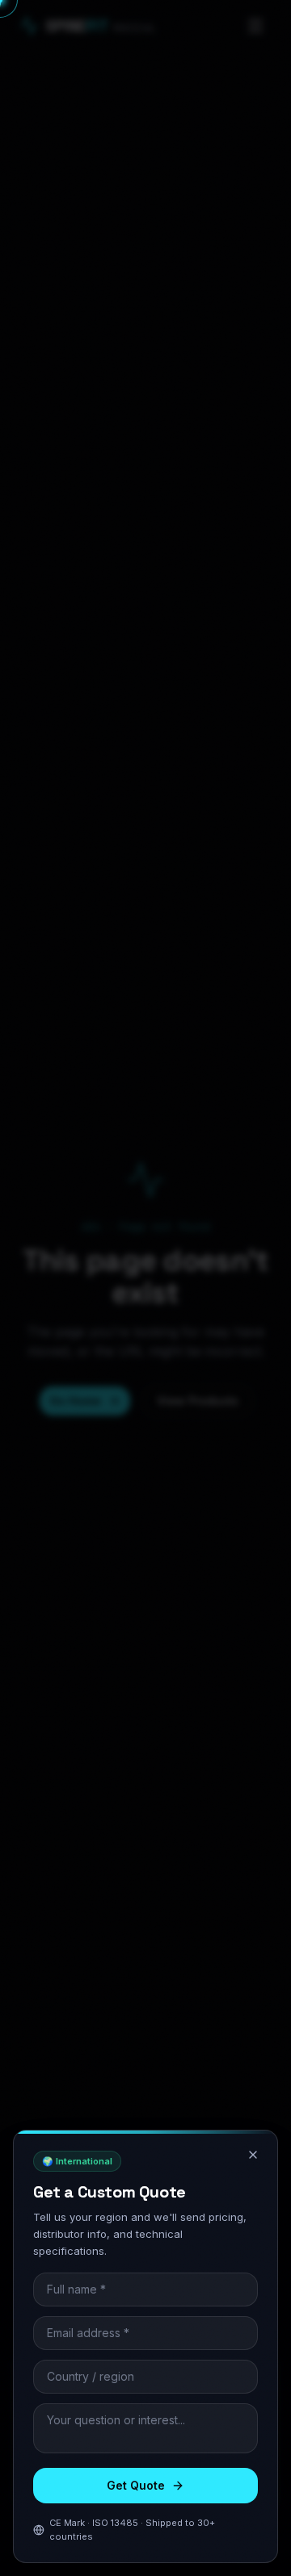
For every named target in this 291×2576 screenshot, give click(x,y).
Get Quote (136, 2485)
